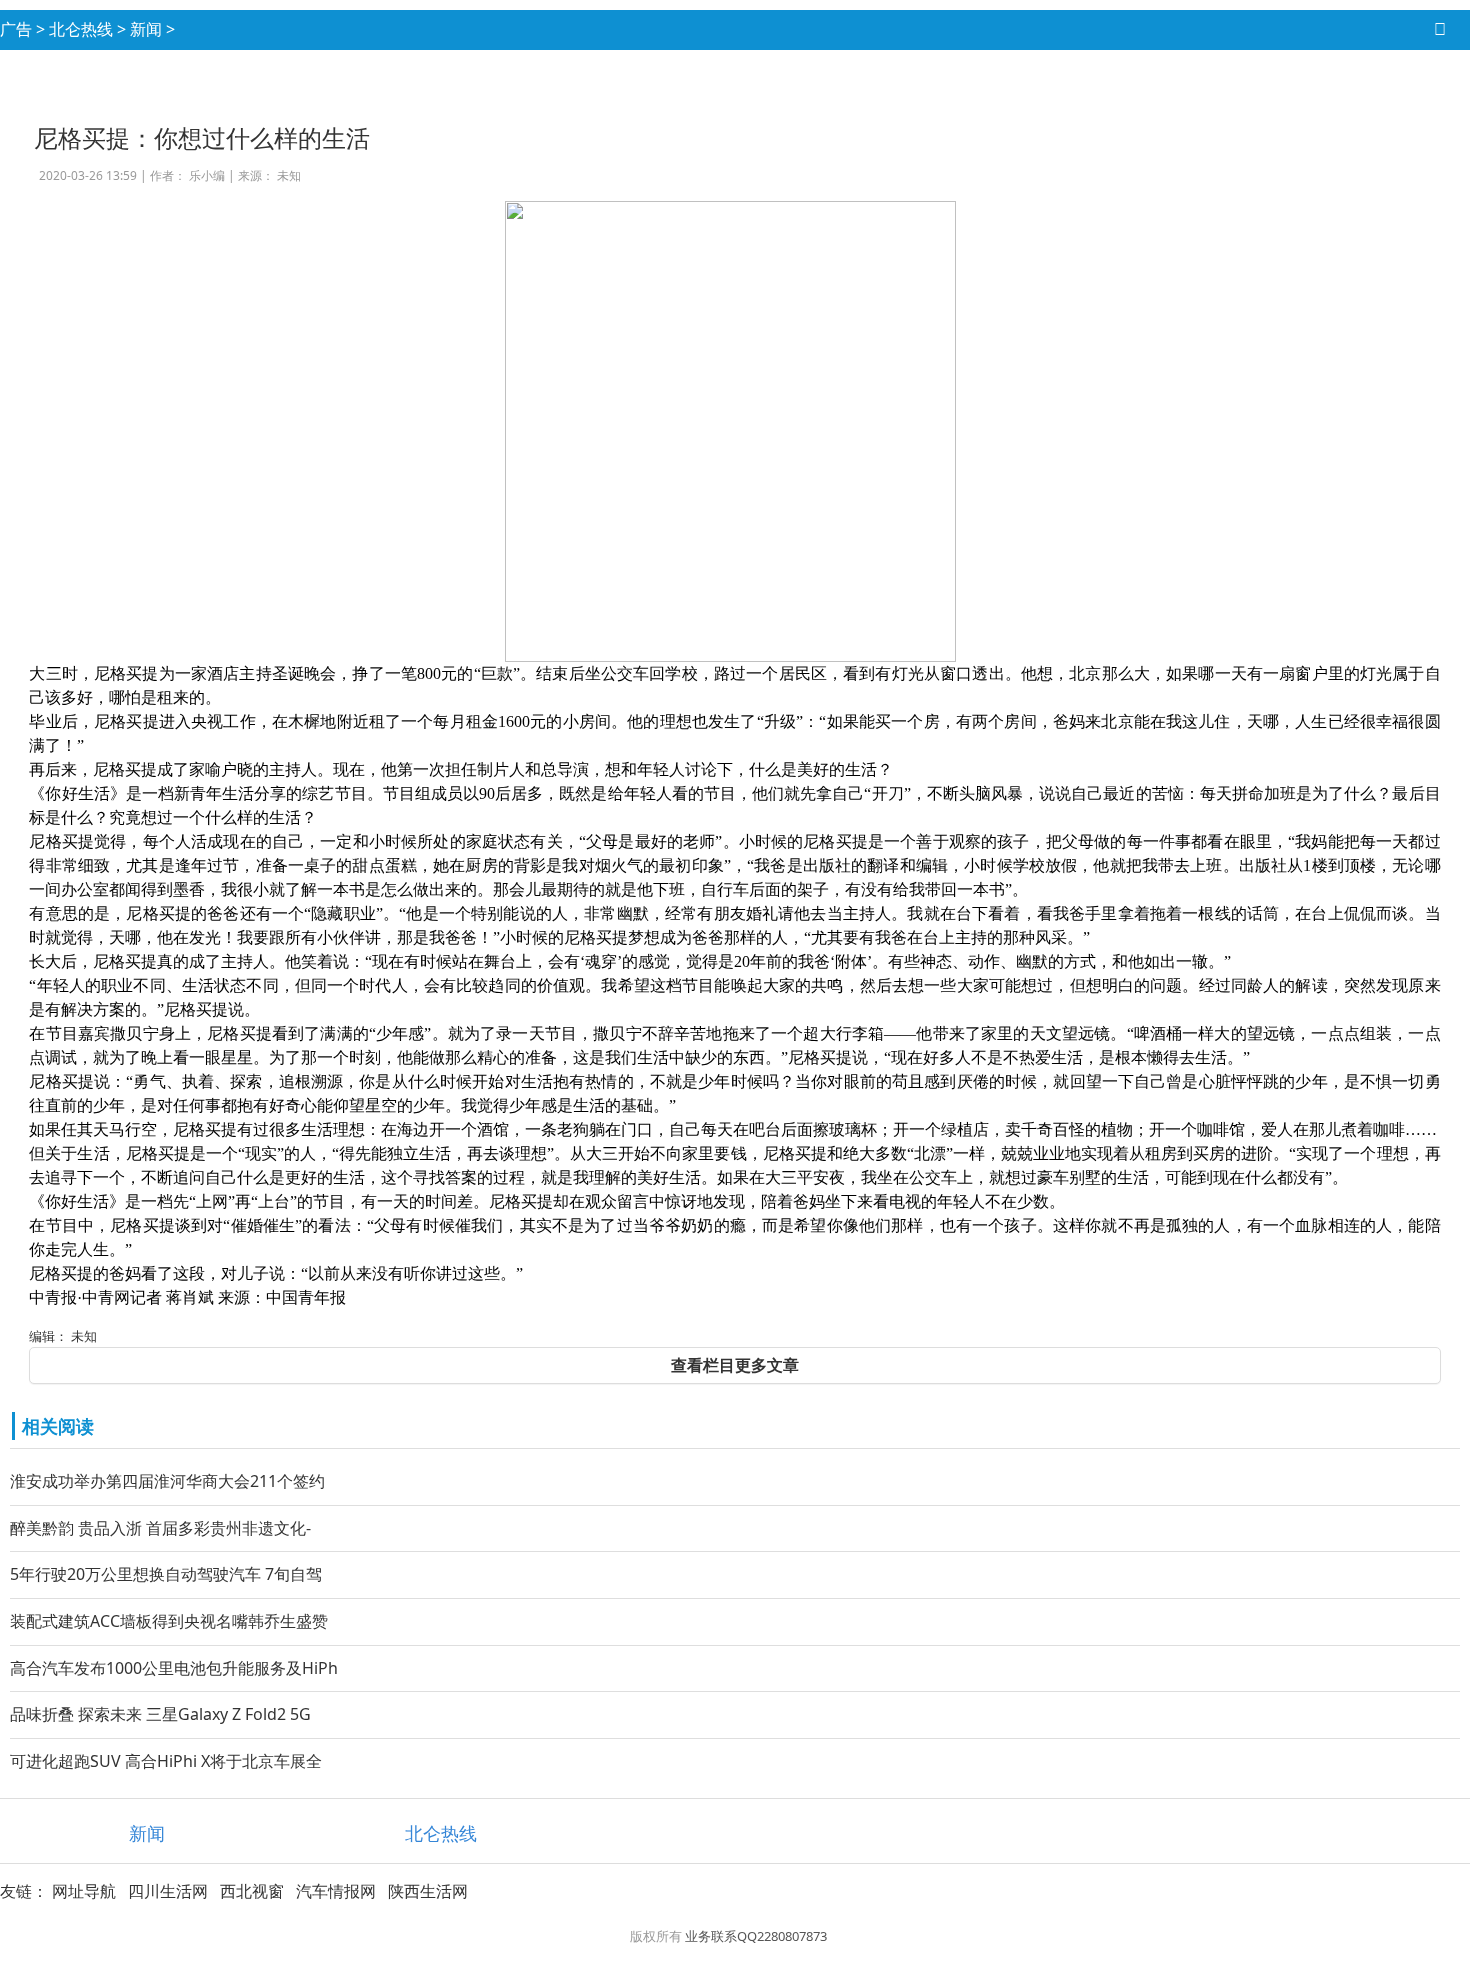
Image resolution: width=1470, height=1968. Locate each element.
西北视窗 (252, 1891)
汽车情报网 (336, 1891)
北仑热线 (81, 29)
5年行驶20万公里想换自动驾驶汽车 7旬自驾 (166, 1574)
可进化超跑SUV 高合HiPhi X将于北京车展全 (166, 1761)
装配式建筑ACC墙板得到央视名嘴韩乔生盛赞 (169, 1621)
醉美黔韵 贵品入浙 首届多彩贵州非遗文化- (160, 1528)
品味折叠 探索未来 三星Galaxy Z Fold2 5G (160, 1714)
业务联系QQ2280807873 (756, 1936)
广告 (16, 29)
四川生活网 (168, 1891)
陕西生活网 (428, 1891)
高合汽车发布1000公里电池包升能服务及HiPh (174, 1668)
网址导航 (84, 1891)
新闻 (146, 29)
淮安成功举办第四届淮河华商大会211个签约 (167, 1481)
